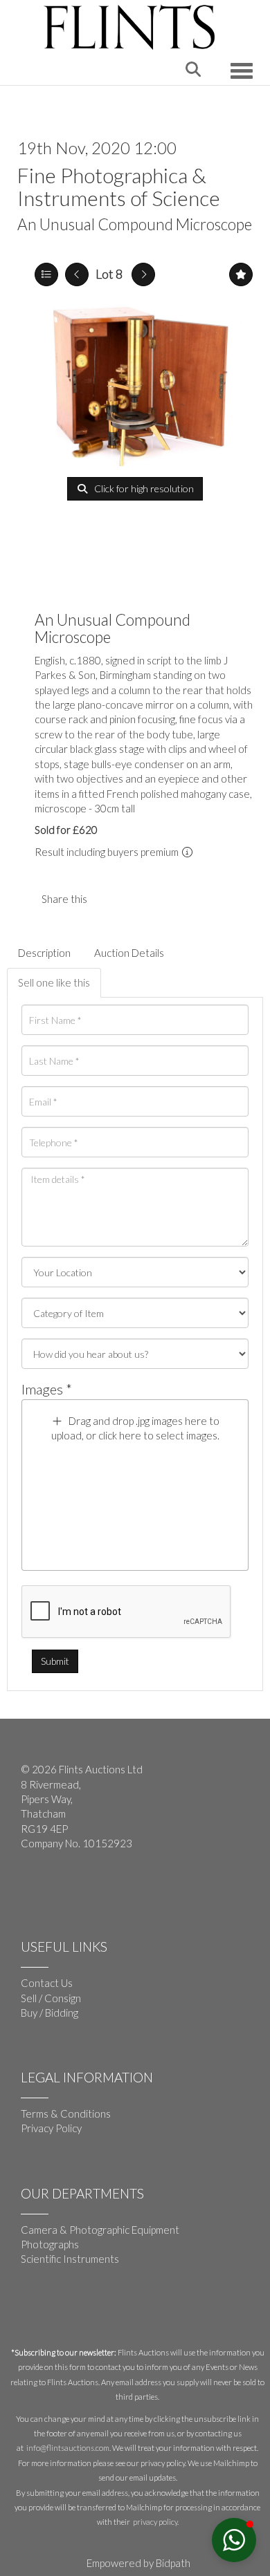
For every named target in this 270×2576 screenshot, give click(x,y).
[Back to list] (46, 274)
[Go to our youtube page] (62, 1889)
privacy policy (155, 2522)
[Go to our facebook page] (34, 1889)
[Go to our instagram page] (138, 899)
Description (44, 953)
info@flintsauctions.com (68, 2448)
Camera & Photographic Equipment (100, 2230)
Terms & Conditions (66, 2113)
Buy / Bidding (49, 2013)
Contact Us (47, 1983)
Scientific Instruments (70, 2259)
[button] (234, 2540)
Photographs (50, 2244)
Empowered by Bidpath (138, 2563)
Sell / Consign (51, 1998)
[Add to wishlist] (241, 274)
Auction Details (129, 953)
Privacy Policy (51, 2128)
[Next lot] (143, 274)
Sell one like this (54, 982)
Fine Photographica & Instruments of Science (119, 186)
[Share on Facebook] (109, 899)
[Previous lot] (77, 274)
